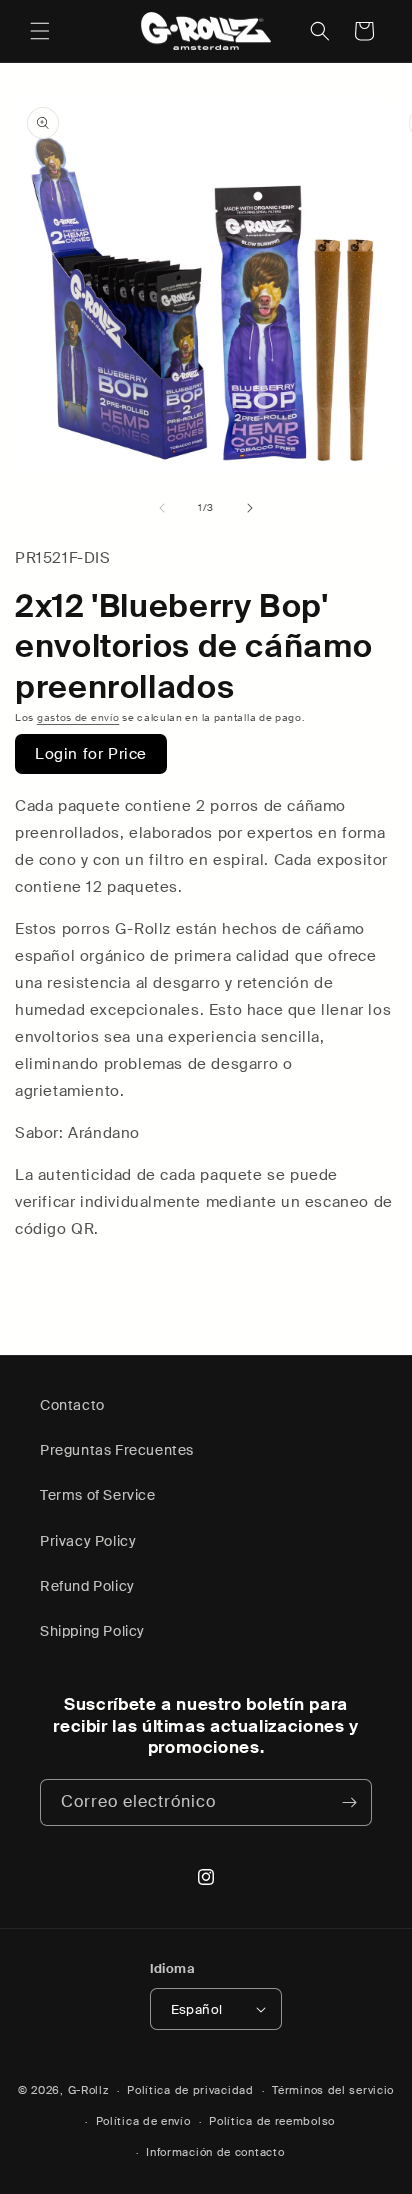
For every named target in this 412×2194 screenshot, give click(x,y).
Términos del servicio (333, 2090)
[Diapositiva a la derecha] (250, 508)
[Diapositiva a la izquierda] (162, 508)
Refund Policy (87, 1586)
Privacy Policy (88, 1541)
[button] (40, 31)
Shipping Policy (92, 1631)
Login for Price (91, 754)
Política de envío (143, 2121)
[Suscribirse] (349, 1802)
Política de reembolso (272, 2121)
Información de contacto (215, 2152)
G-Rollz (88, 2090)
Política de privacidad (190, 2090)
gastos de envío (78, 717)
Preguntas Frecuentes (117, 1450)
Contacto (72, 1405)
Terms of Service (98, 1495)
